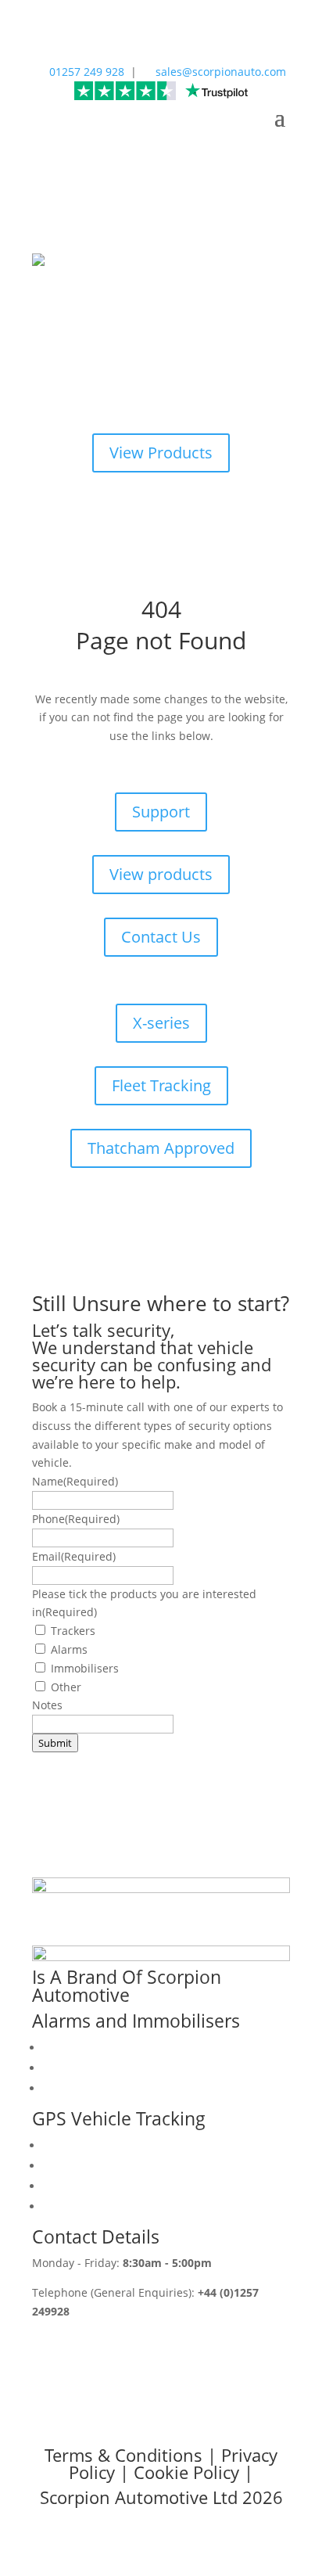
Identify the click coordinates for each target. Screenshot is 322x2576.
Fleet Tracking (161, 1085)
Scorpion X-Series (89, 2068)
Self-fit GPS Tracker (93, 2145)
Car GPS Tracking (88, 2166)
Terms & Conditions (123, 2455)
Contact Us (161, 937)
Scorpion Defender (92, 2048)
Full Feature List (84, 2206)
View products (161, 874)
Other (66, 1687)
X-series (161, 1023)
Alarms (69, 1649)
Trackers (73, 1631)
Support (161, 812)
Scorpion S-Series (89, 2088)
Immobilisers (85, 1668)
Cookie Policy (186, 2472)
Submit (55, 1743)
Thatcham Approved (161, 1148)
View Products (161, 453)
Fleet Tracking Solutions (105, 2186)
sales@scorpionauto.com (215, 72)
